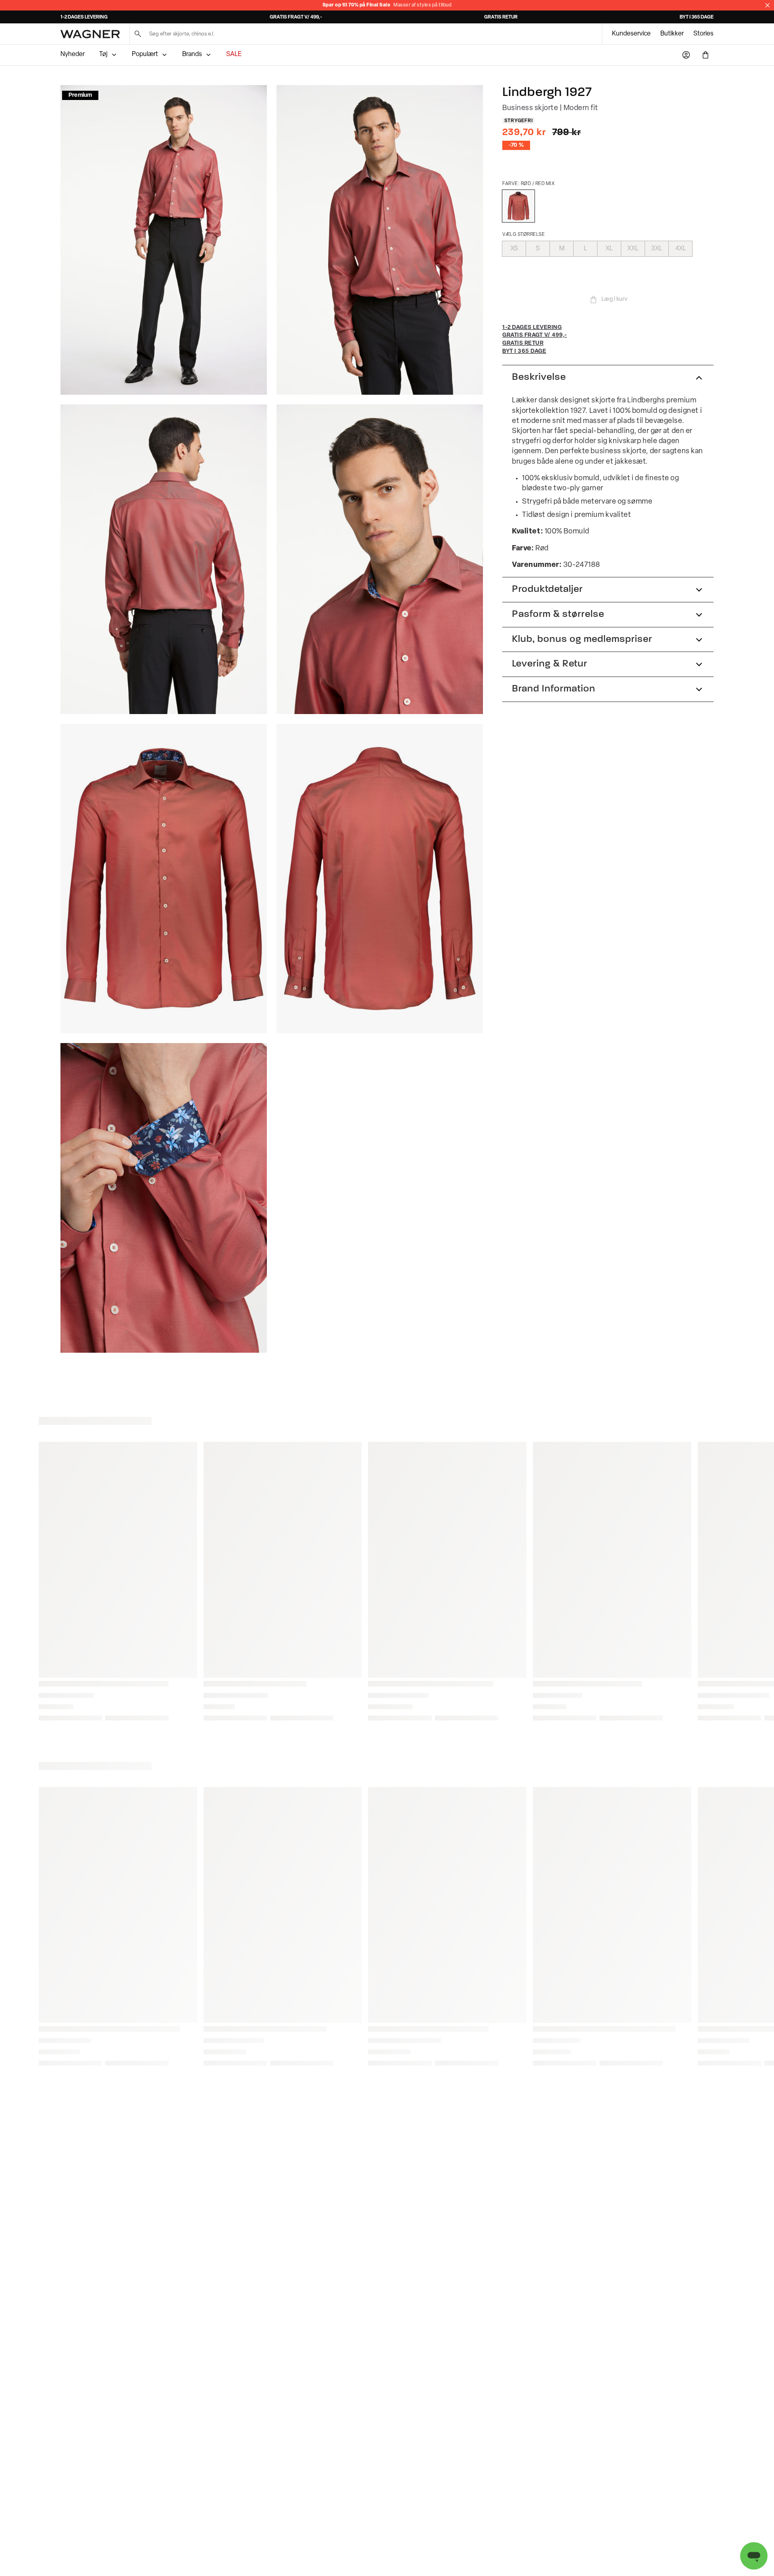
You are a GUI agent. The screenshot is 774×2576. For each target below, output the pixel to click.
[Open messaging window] (754, 2556)
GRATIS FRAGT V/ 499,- (296, 17)
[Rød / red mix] (518, 206)
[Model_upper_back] (164, 559)
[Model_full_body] (164, 240)
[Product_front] (164, 879)
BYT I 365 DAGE (697, 17)
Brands (192, 54)
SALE (234, 54)
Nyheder (73, 54)
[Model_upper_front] (380, 240)
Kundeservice (631, 34)
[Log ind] (686, 55)
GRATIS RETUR (501, 17)
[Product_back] (380, 879)
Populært (145, 54)
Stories (703, 34)
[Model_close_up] (380, 559)
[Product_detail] (164, 1198)
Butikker (672, 34)
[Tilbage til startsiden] (90, 34)
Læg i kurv (614, 299)
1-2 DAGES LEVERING (84, 17)
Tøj (103, 54)
